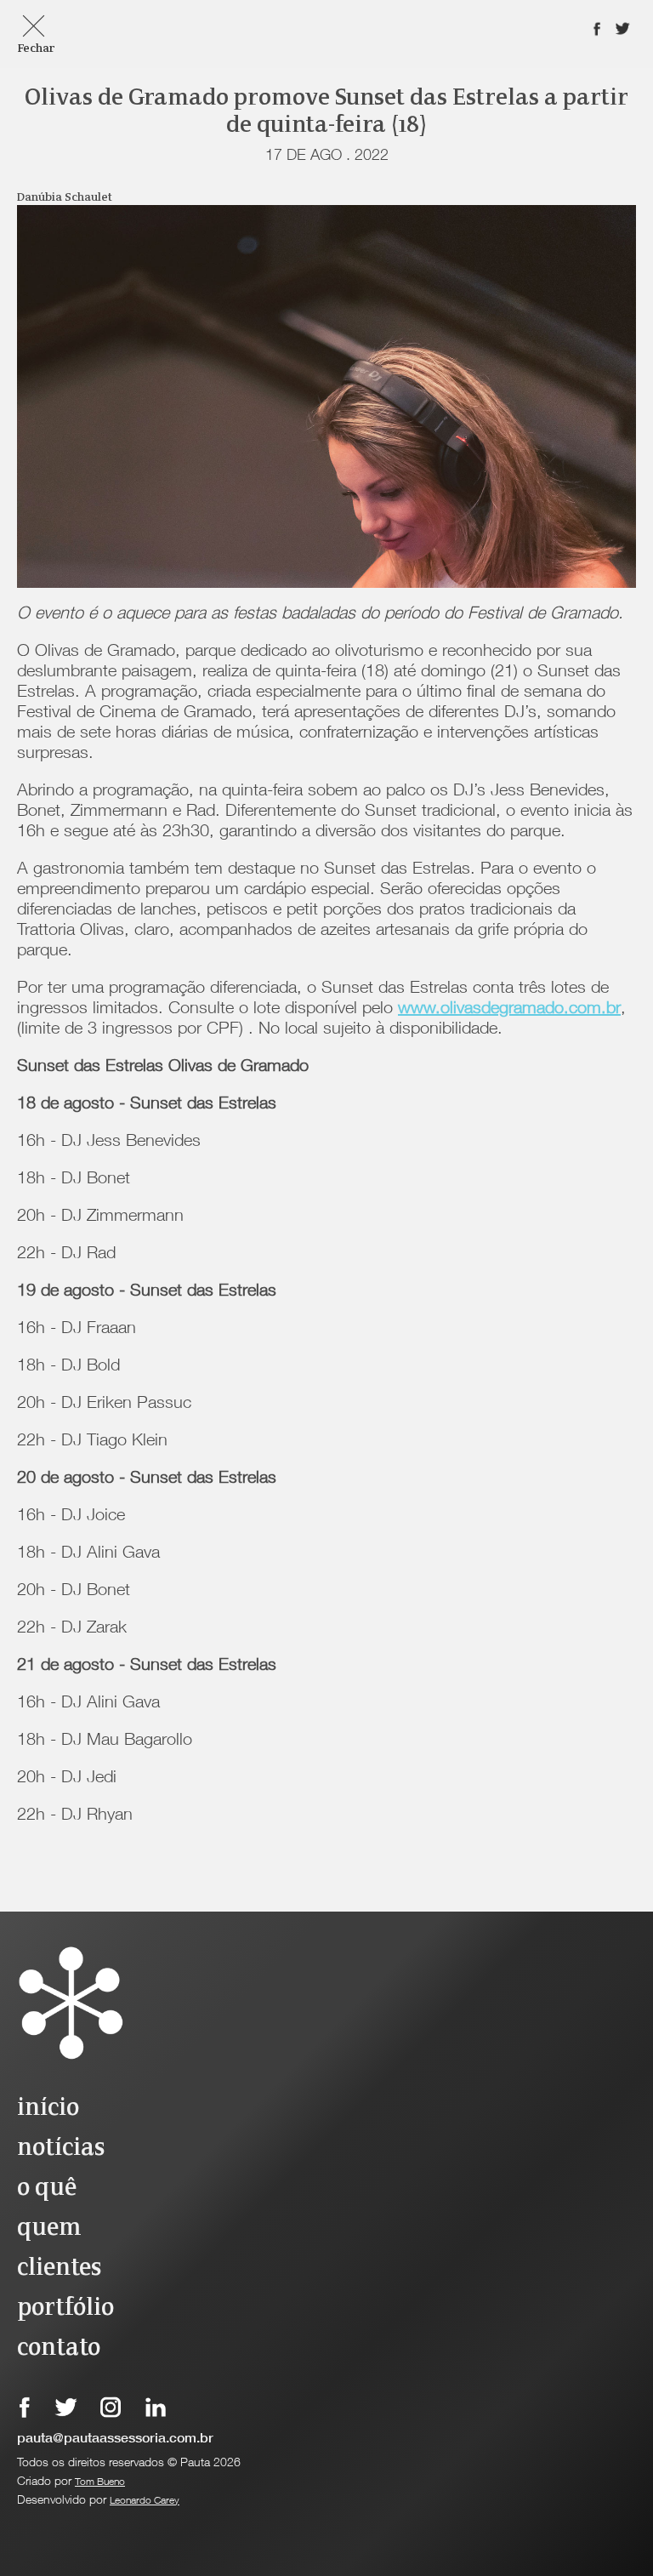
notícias (61, 2149)
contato (59, 2348)
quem (49, 2228)
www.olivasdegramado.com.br (509, 1010)
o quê (47, 2188)
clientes (59, 2268)
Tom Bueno (100, 2482)
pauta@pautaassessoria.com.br (115, 2440)
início (48, 2109)
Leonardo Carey (145, 2501)
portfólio (65, 2308)
